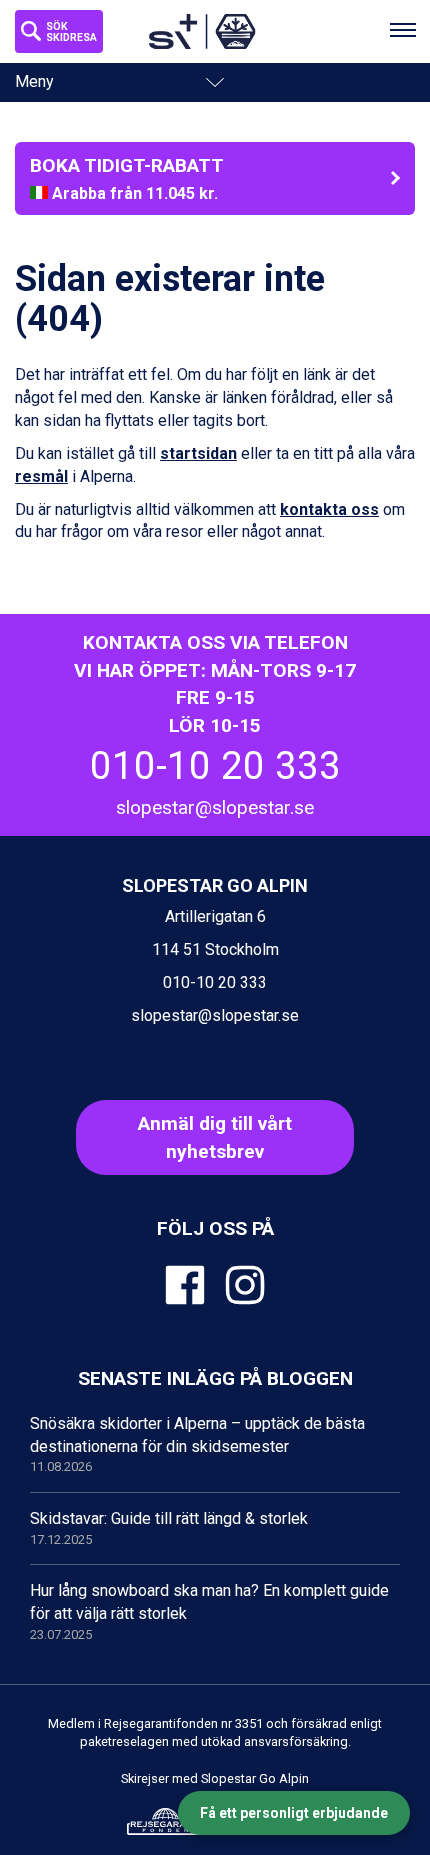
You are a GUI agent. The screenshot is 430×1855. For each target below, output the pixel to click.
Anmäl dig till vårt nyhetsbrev (215, 1137)
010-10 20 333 (215, 765)
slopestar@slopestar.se (215, 807)
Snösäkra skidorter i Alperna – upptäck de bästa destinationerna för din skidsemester (197, 1444)
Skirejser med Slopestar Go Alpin (215, 1778)
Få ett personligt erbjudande (294, 1813)
